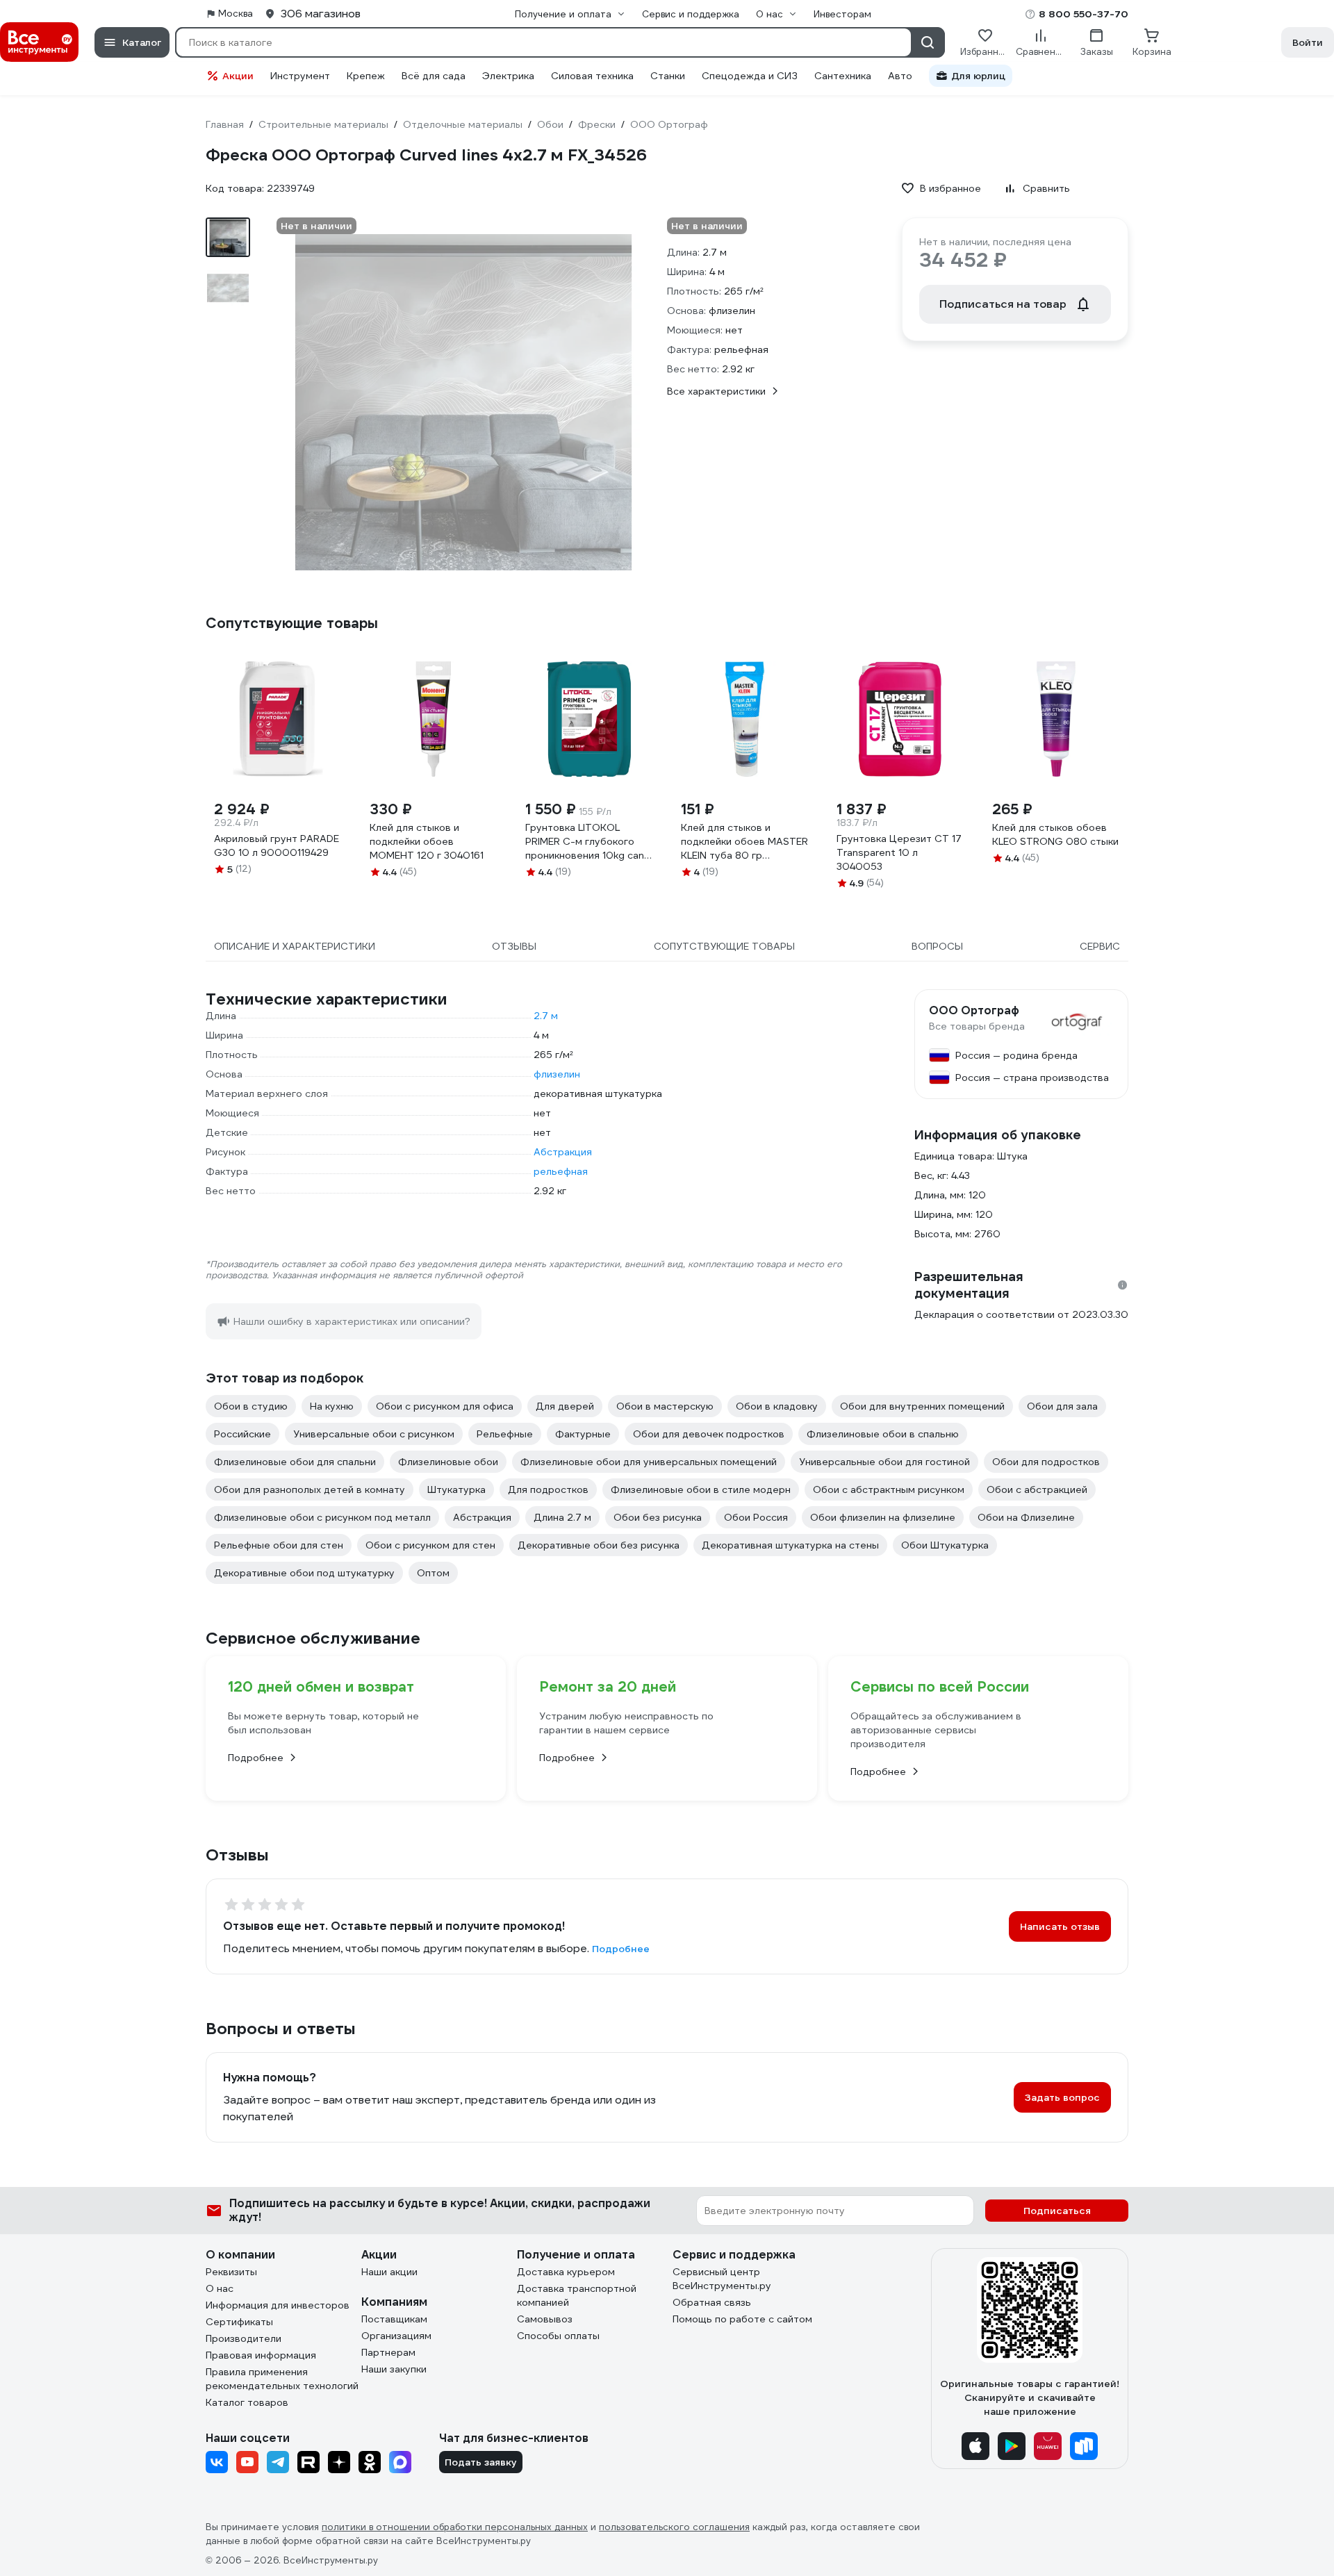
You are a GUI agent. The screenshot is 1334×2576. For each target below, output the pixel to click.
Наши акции (389, 2272)
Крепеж (366, 76)
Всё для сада (434, 76)
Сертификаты (239, 2322)
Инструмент (300, 76)
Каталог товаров (247, 2402)
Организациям (396, 2336)
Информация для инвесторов (278, 2305)
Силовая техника (592, 76)
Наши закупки (394, 2369)
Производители (244, 2338)
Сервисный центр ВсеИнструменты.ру (722, 2279)
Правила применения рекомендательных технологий (282, 2379)
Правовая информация (261, 2355)
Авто (900, 76)
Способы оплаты (558, 2336)
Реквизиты (231, 2272)
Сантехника (843, 76)
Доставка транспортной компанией (577, 2295)
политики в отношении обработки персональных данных (455, 2527)
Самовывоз (545, 2319)
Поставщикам (394, 2319)
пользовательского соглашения (674, 2527)
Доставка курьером (566, 2272)
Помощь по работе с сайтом (742, 2319)
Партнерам (388, 2352)
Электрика (508, 76)
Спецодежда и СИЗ (750, 76)
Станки (668, 76)
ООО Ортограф (974, 1011)
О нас (220, 2288)
